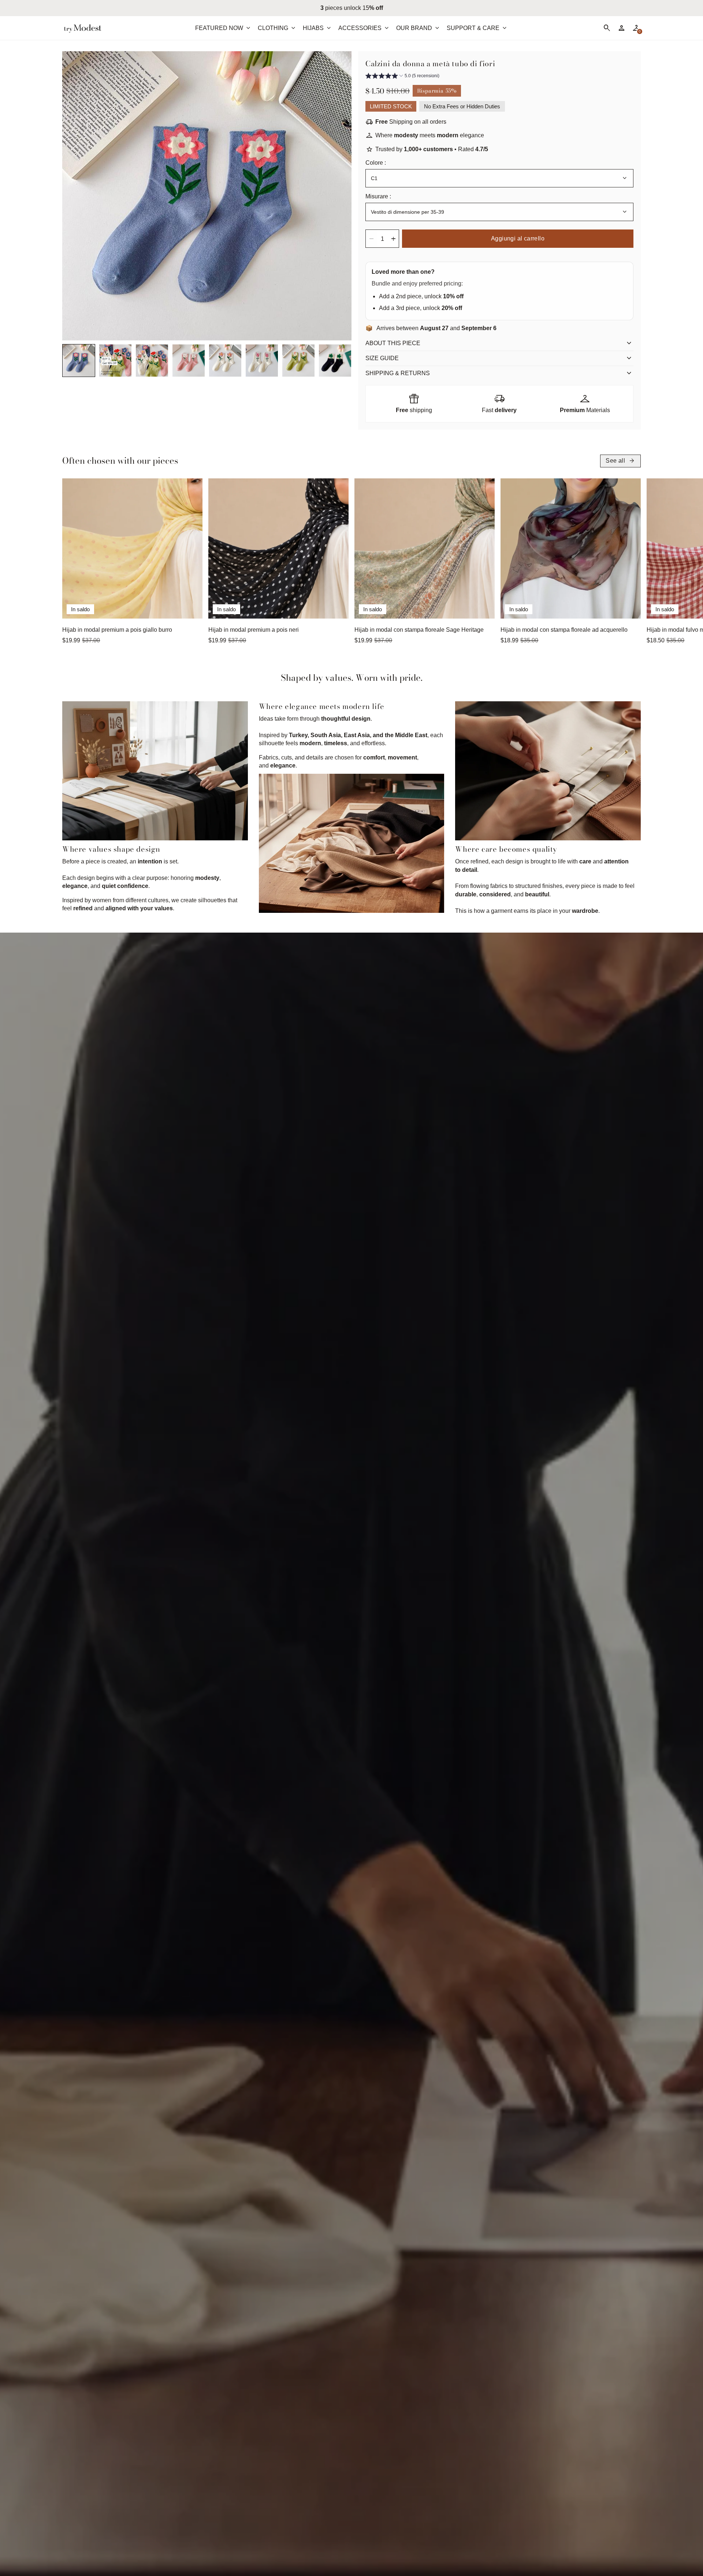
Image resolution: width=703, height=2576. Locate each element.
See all (620, 461)
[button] (79, 361)
